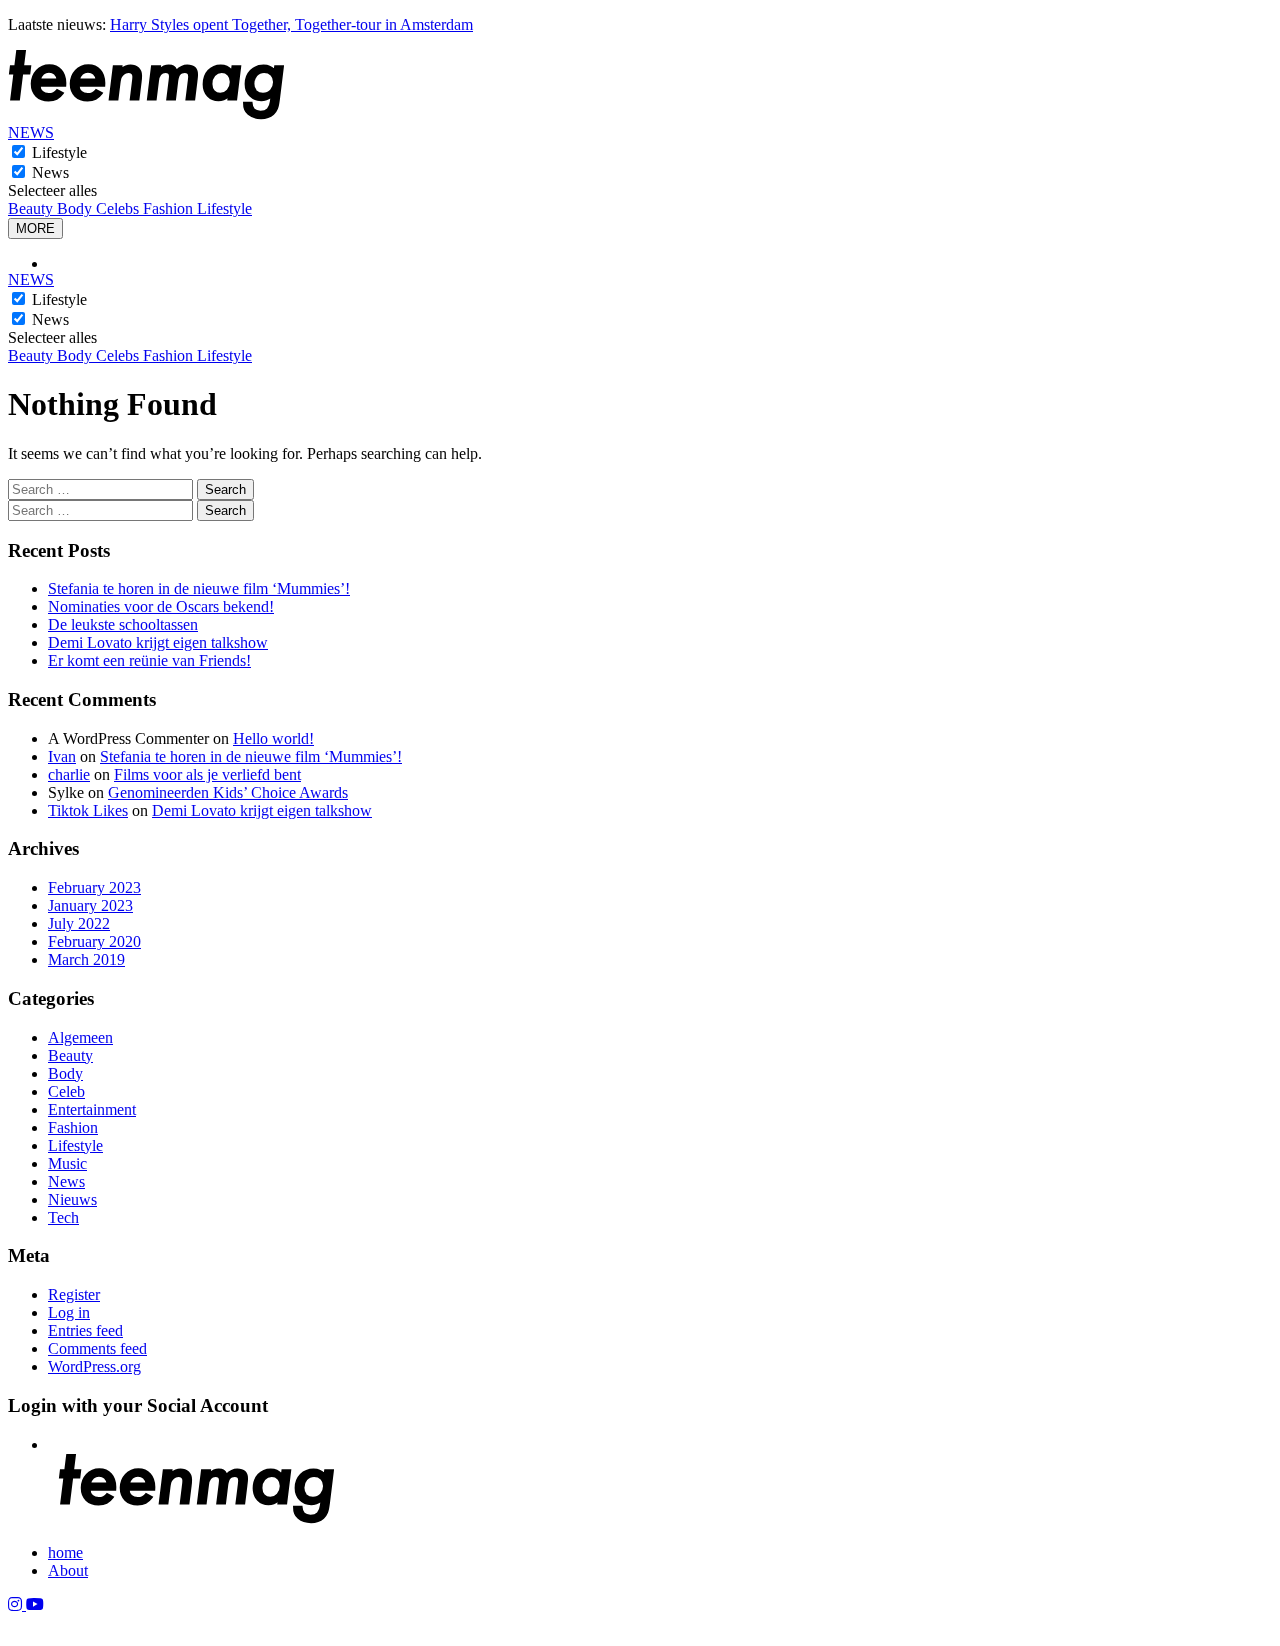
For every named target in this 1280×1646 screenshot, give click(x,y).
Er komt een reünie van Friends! (149, 660)
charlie (69, 774)
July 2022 (79, 923)
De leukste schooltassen (123, 624)
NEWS (31, 132)
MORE (35, 228)
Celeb (66, 1091)
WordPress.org (94, 1366)
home (65, 1552)
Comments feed (97, 1348)
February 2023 (94, 887)
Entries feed (85, 1330)
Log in (69, 1312)
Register (74, 1294)
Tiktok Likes (88, 810)
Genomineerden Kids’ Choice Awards (228, 792)
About (68, 1570)
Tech (63, 1217)
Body (76, 208)
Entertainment (92, 1109)
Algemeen (80, 1037)
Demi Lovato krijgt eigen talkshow (158, 642)
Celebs (119, 208)
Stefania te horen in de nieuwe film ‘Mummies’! (199, 588)
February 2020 (94, 941)
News (50, 172)
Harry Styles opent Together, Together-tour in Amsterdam (291, 24)
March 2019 (86, 959)
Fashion (170, 208)
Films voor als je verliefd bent (207, 774)
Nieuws (72, 1199)
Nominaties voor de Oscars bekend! (161, 606)
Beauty (32, 208)
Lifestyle (59, 152)
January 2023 (90, 905)
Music (67, 1163)
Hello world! (273, 738)
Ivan (62, 756)
